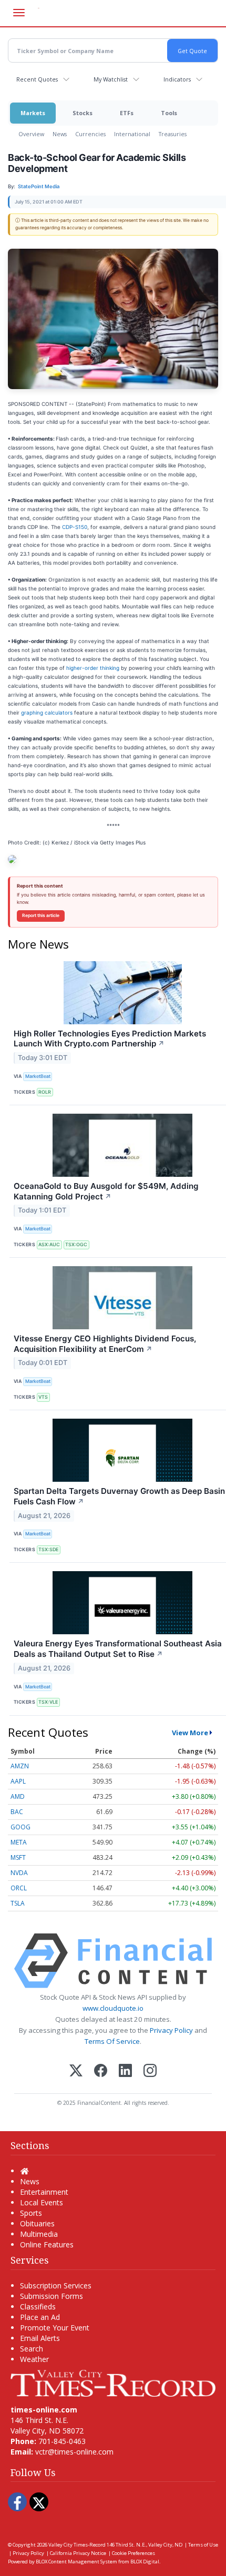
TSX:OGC (76, 1244)
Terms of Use (203, 2545)
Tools (169, 113)
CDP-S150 (75, 527)
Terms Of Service (112, 2041)
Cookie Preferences (133, 2553)
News (60, 134)
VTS (43, 1397)
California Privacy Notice (78, 2553)
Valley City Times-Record (77, 2545)
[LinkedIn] (125, 2071)
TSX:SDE (48, 1549)
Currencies (90, 134)
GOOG (20, 1827)
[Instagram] (150, 2071)
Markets (33, 113)
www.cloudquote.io (113, 2008)
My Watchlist (111, 79)
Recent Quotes (37, 79)
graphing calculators (47, 712)
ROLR (45, 1092)
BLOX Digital (145, 2562)
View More (190, 1733)
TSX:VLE (48, 1702)
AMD (18, 1796)
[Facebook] (101, 2071)
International (132, 134)
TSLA (18, 1903)
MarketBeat (38, 1076)
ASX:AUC (49, 1244)
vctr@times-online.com (74, 2452)
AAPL (18, 1781)
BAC (17, 1812)
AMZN (20, 1766)
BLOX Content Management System (76, 2562)
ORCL (19, 1888)
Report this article (41, 915)
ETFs (127, 113)
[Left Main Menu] (19, 13)
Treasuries (173, 134)
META (19, 1842)
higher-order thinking (93, 668)
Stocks (83, 113)
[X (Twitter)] (76, 2071)
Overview (31, 134)
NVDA (19, 1873)
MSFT (18, 1857)
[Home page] (113, 2382)
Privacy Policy (171, 2030)
